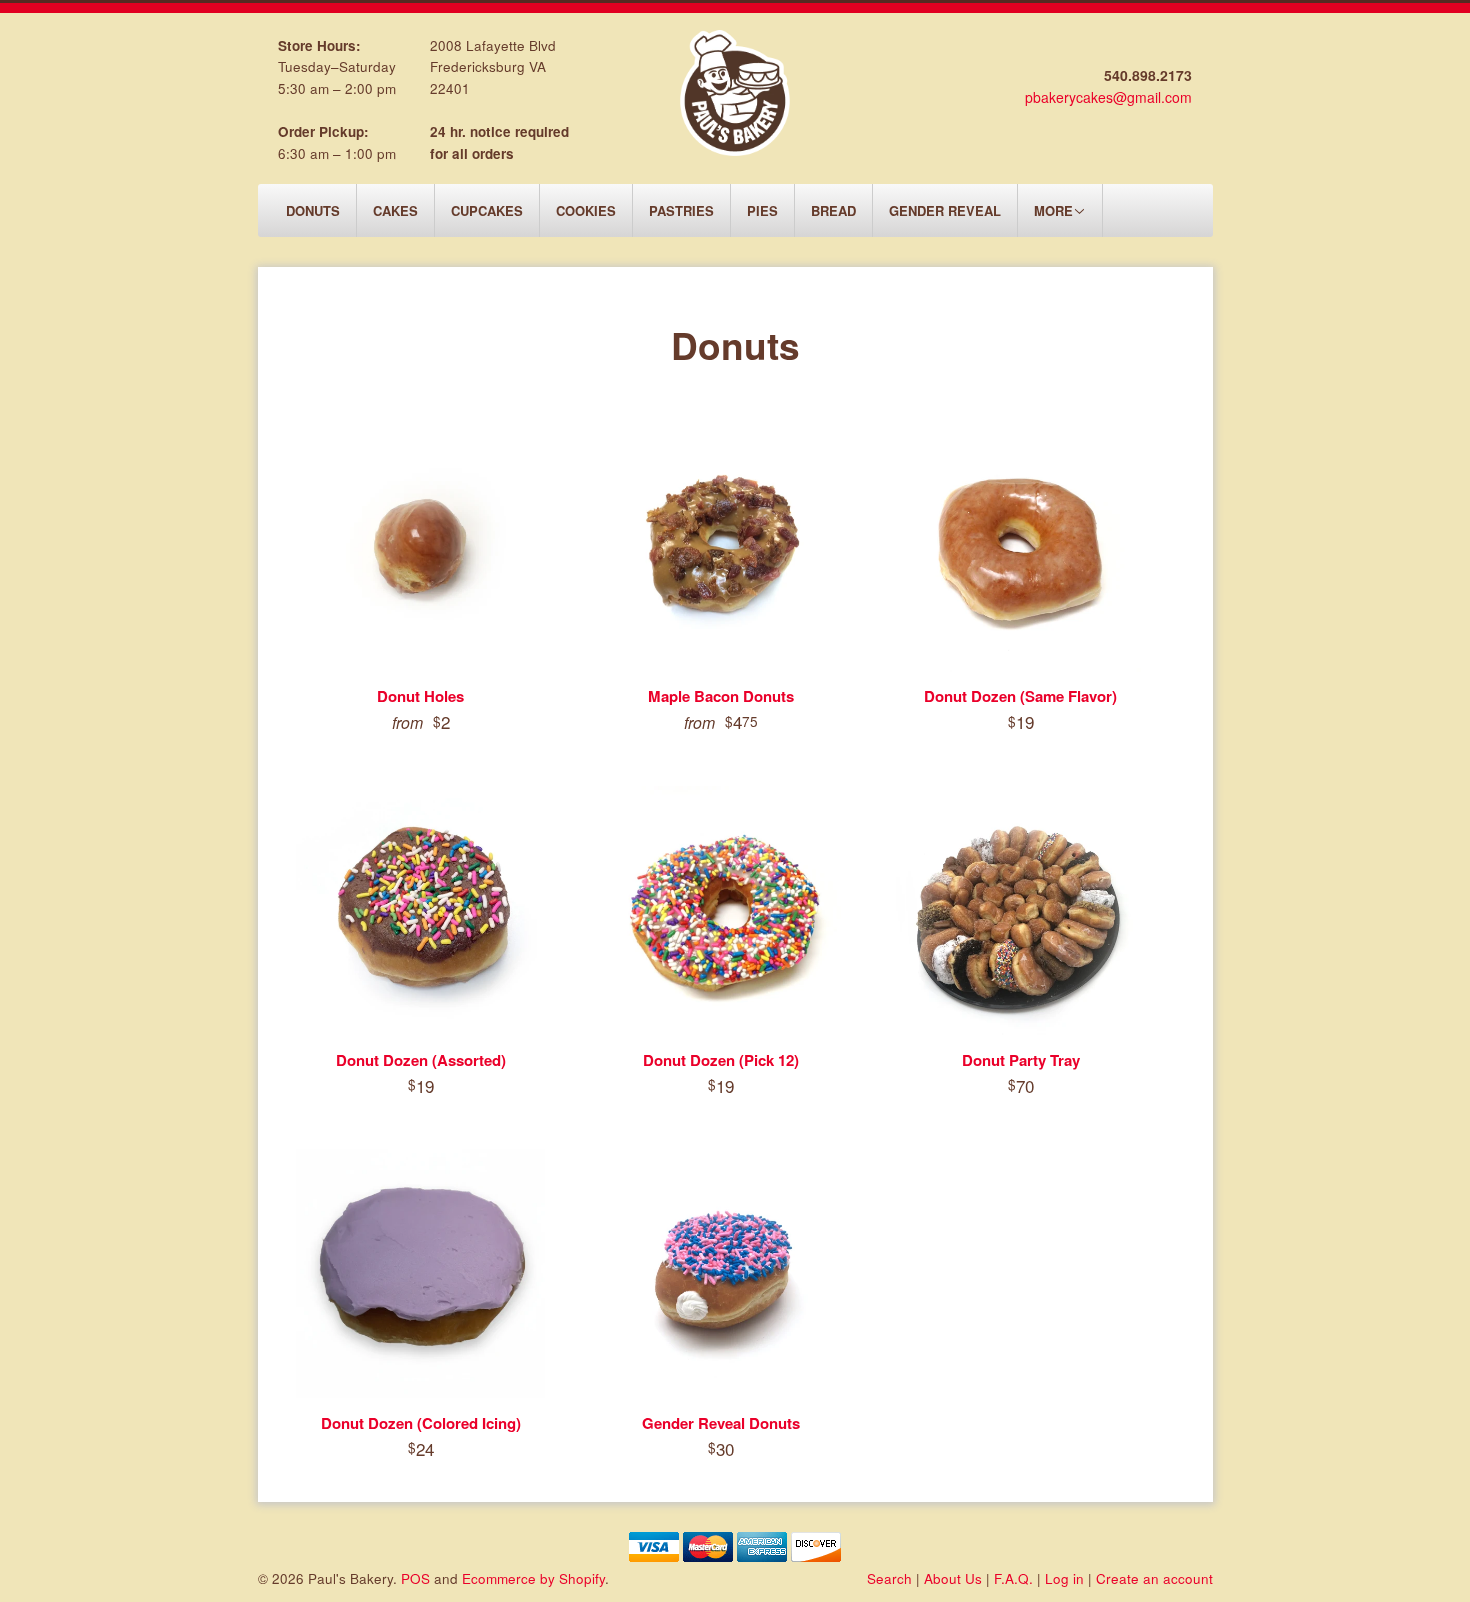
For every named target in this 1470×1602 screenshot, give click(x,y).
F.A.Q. (1013, 1578)
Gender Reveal (945, 210)
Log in (1064, 1578)
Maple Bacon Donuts (721, 696)
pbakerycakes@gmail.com (1108, 97)
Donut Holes (420, 696)
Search (889, 1578)
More (1053, 210)
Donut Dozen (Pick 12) (721, 1060)
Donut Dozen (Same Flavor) (1020, 696)
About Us (953, 1578)
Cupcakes (487, 210)
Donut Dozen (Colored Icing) (421, 1423)
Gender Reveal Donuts (721, 1423)
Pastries (681, 210)
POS (415, 1578)
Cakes (395, 210)
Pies (762, 210)
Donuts (313, 210)
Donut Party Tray (1021, 1060)
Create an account (1154, 1578)
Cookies (586, 210)
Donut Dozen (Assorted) (421, 1060)
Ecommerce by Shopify (533, 1578)
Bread (833, 210)
